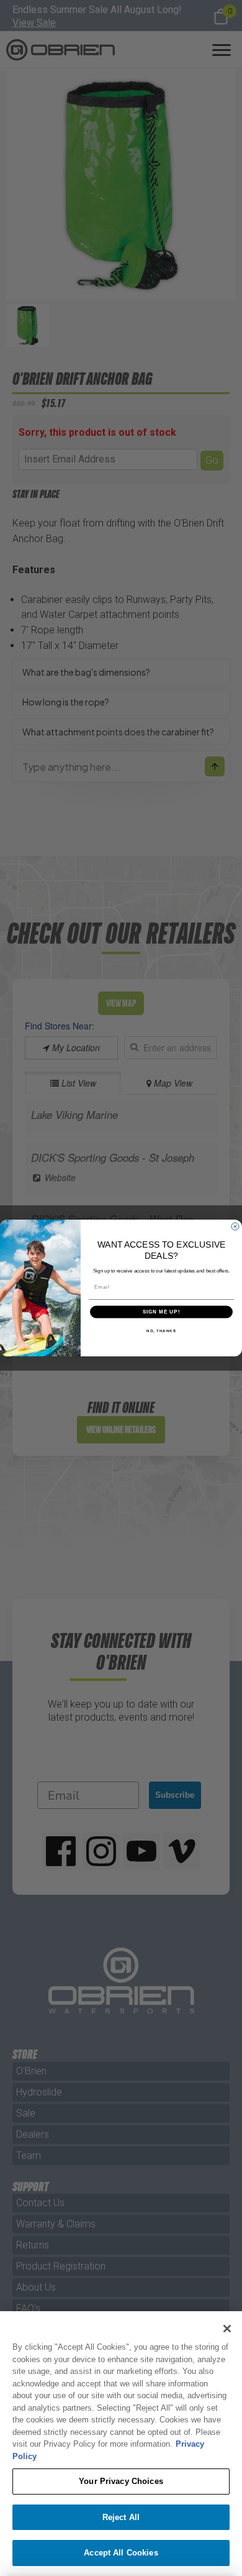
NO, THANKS (161, 1331)
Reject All (121, 2517)
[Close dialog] (235, 1226)
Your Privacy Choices (121, 2481)
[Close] (227, 2329)
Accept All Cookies (121, 2553)
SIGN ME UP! (162, 1312)
